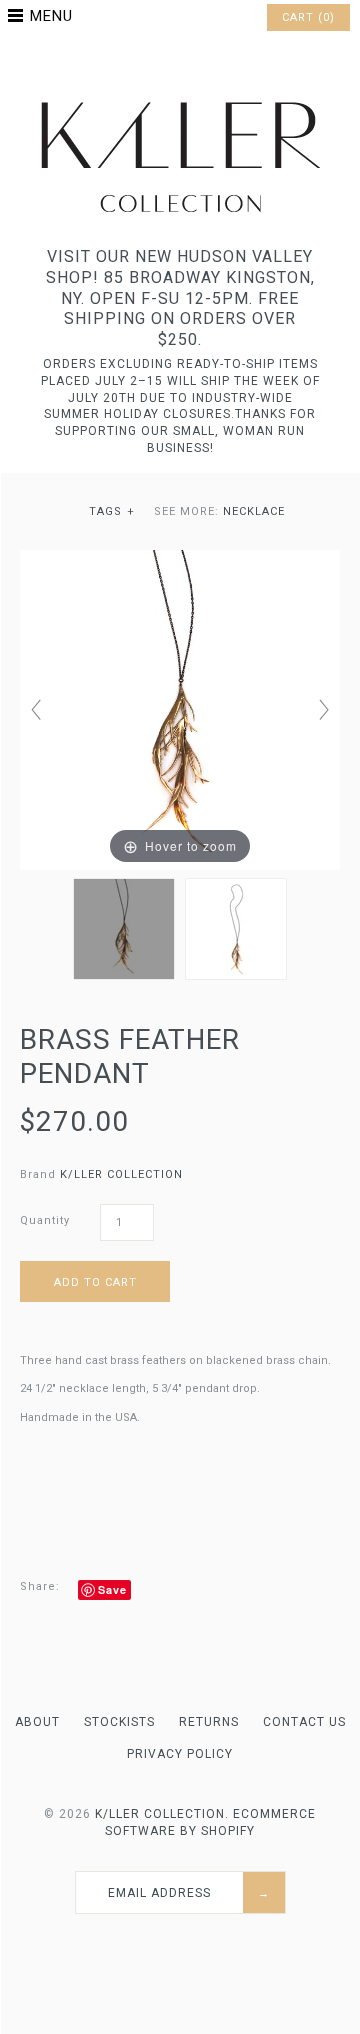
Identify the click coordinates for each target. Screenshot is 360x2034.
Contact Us (304, 1722)
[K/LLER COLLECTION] (180, 96)
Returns (209, 1722)
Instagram (206, 64)
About (37, 1722)
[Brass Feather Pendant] (124, 929)
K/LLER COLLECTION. (162, 1814)
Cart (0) (308, 17)
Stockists (119, 1722)
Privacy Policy (180, 1754)
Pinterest (180, 64)
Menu (51, 16)
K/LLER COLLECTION (121, 1174)
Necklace (254, 511)
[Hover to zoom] (180, 709)
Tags (112, 511)
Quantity (45, 1220)
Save (112, 1589)
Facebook (154, 64)
